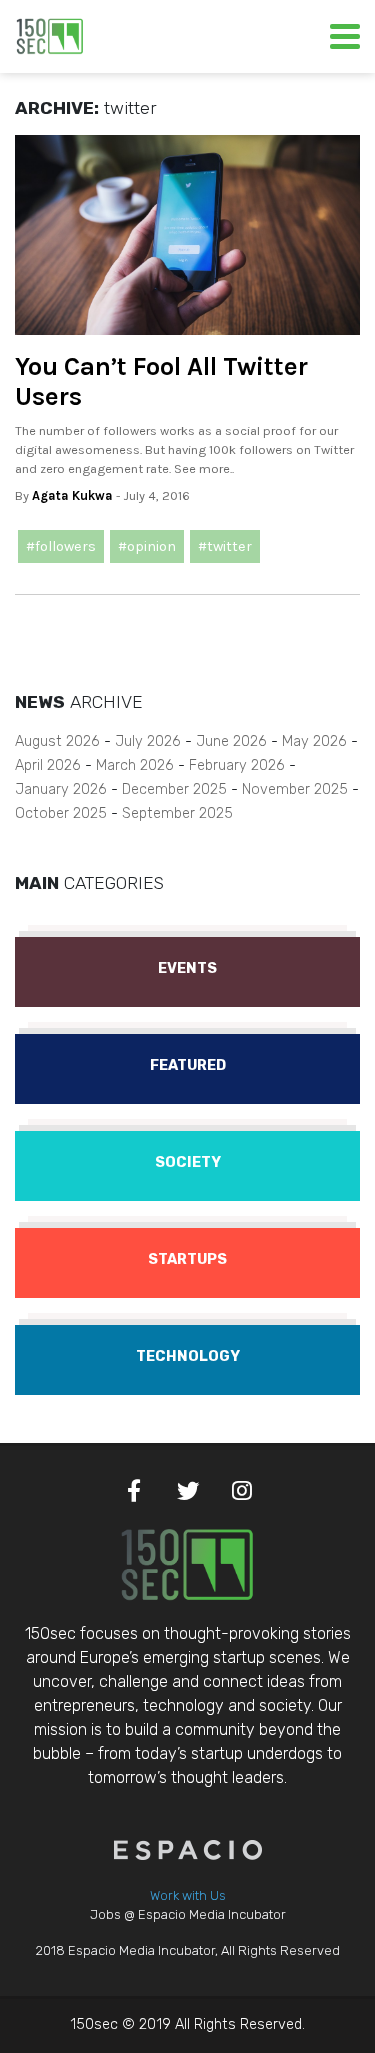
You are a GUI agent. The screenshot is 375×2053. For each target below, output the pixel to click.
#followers (61, 546)
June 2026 (231, 741)
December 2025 (174, 789)
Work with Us (188, 1895)
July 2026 (148, 741)
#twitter (225, 546)
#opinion (147, 546)
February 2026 (237, 765)
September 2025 (177, 813)
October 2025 (61, 813)
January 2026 (61, 789)
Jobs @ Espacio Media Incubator (188, 1914)
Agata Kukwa (72, 495)
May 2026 (314, 741)
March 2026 (135, 765)
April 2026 (48, 765)
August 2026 (57, 741)
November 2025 (295, 789)
